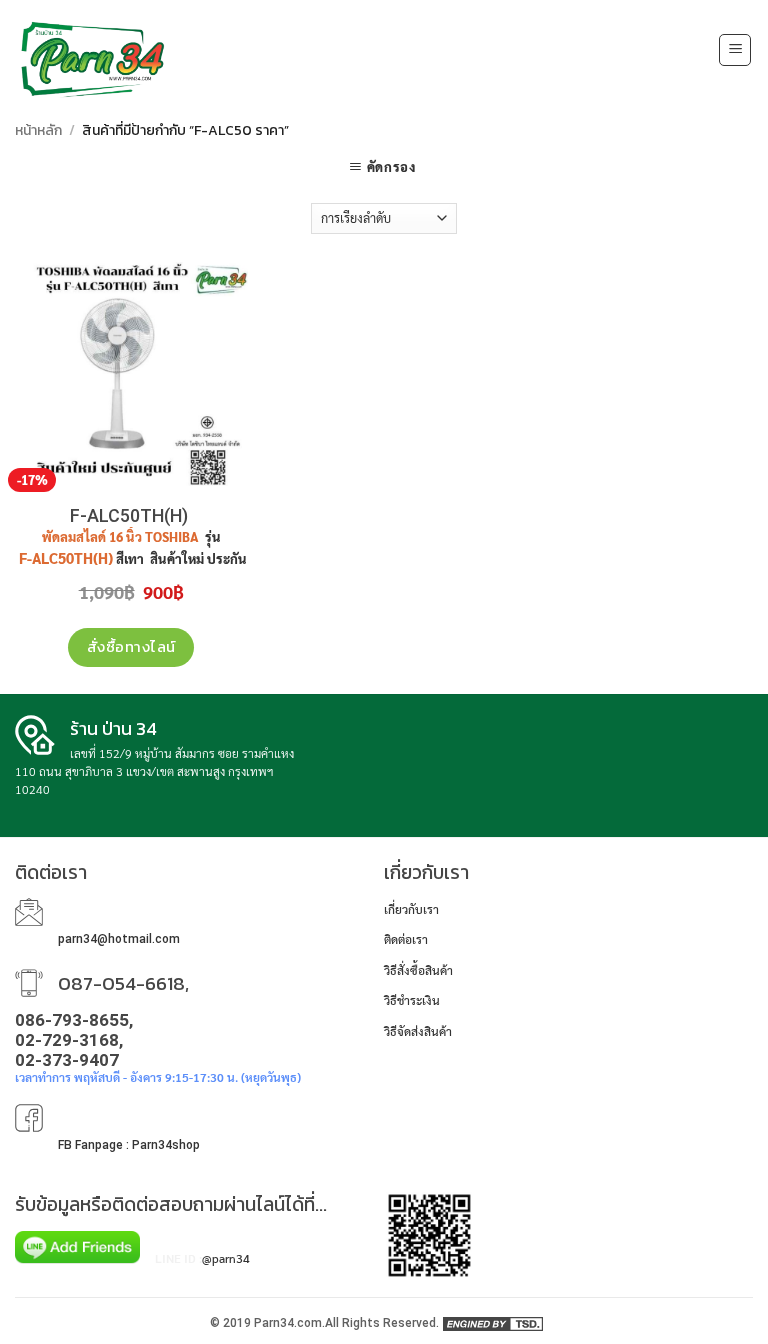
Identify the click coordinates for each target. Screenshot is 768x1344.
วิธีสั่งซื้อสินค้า (418, 970)
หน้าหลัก (38, 130)
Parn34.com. (289, 1323)
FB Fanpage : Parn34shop (129, 1145)
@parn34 (226, 1258)
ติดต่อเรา (406, 939)
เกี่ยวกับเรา (411, 909)
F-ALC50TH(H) (131, 515)
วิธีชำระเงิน (412, 1000)
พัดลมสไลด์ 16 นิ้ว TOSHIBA (122, 537)
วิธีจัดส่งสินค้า (418, 1031)
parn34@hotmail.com (119, 939)
